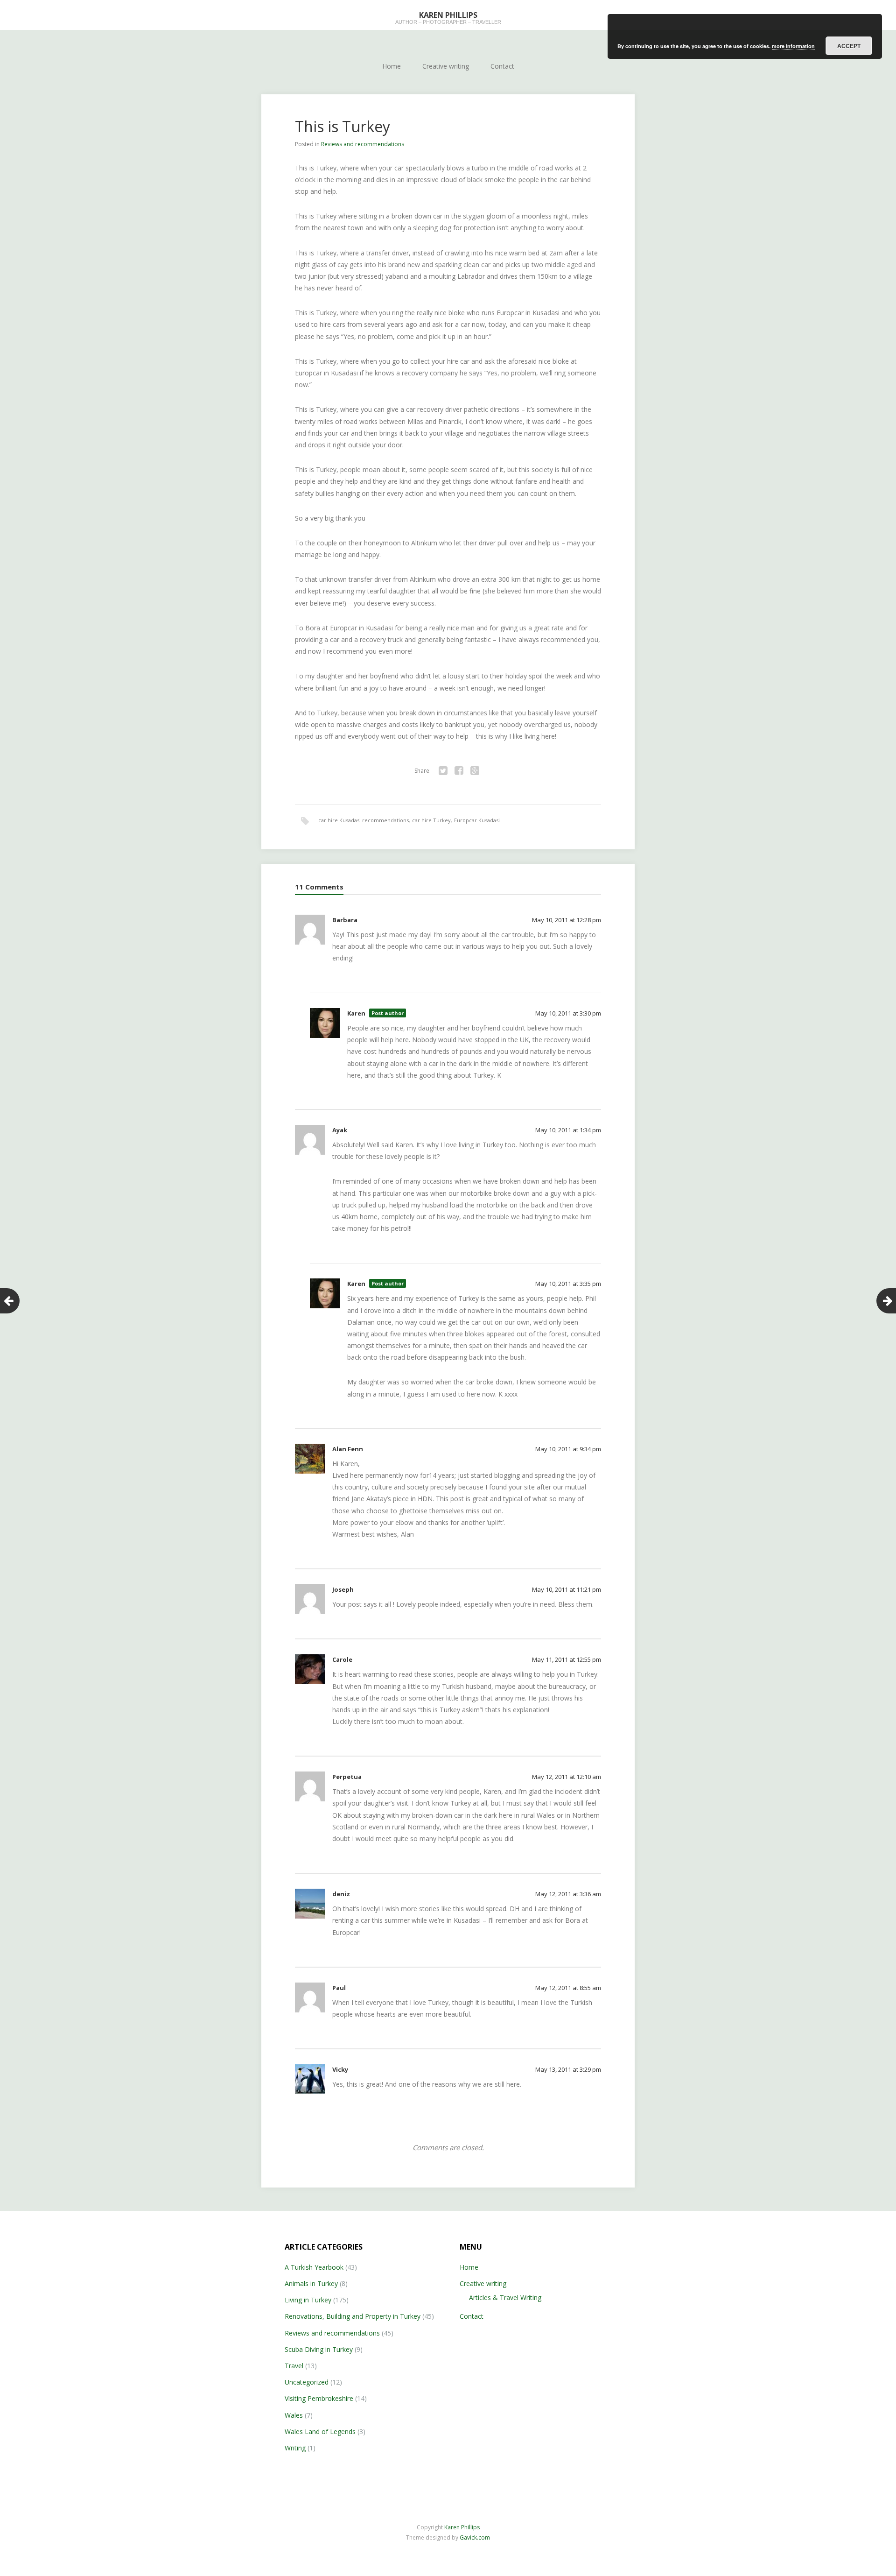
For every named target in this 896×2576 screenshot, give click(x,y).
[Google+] (475, 771)
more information (793, 46)
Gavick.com (475, 2537)
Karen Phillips (462, 2527)
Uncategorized (307, 2382)
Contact (502, 66)
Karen (356, 1013)
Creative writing (446, 66)
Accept (849, 46)
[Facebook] (459, 771)
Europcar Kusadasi (477, 820)
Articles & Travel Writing (505, 2297)
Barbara (345, 920)
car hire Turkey (431, 820)
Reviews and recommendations (363, 144)
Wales (294, 2415)
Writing (295, 2448)
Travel (294, 2366)
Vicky (340, 2069)
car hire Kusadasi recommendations (364, 820)
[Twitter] (443, 771)
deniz (341, 1894)
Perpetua (347, 1777)
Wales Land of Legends (320, 2431)
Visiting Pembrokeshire (319, 2398)
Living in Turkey (308, 2300)
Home (392, 66)
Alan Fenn (348, 1449)
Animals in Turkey (311, 2283)
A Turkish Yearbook (314, 2267)
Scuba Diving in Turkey (319, 2349)
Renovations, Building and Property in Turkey (353, 2316)
